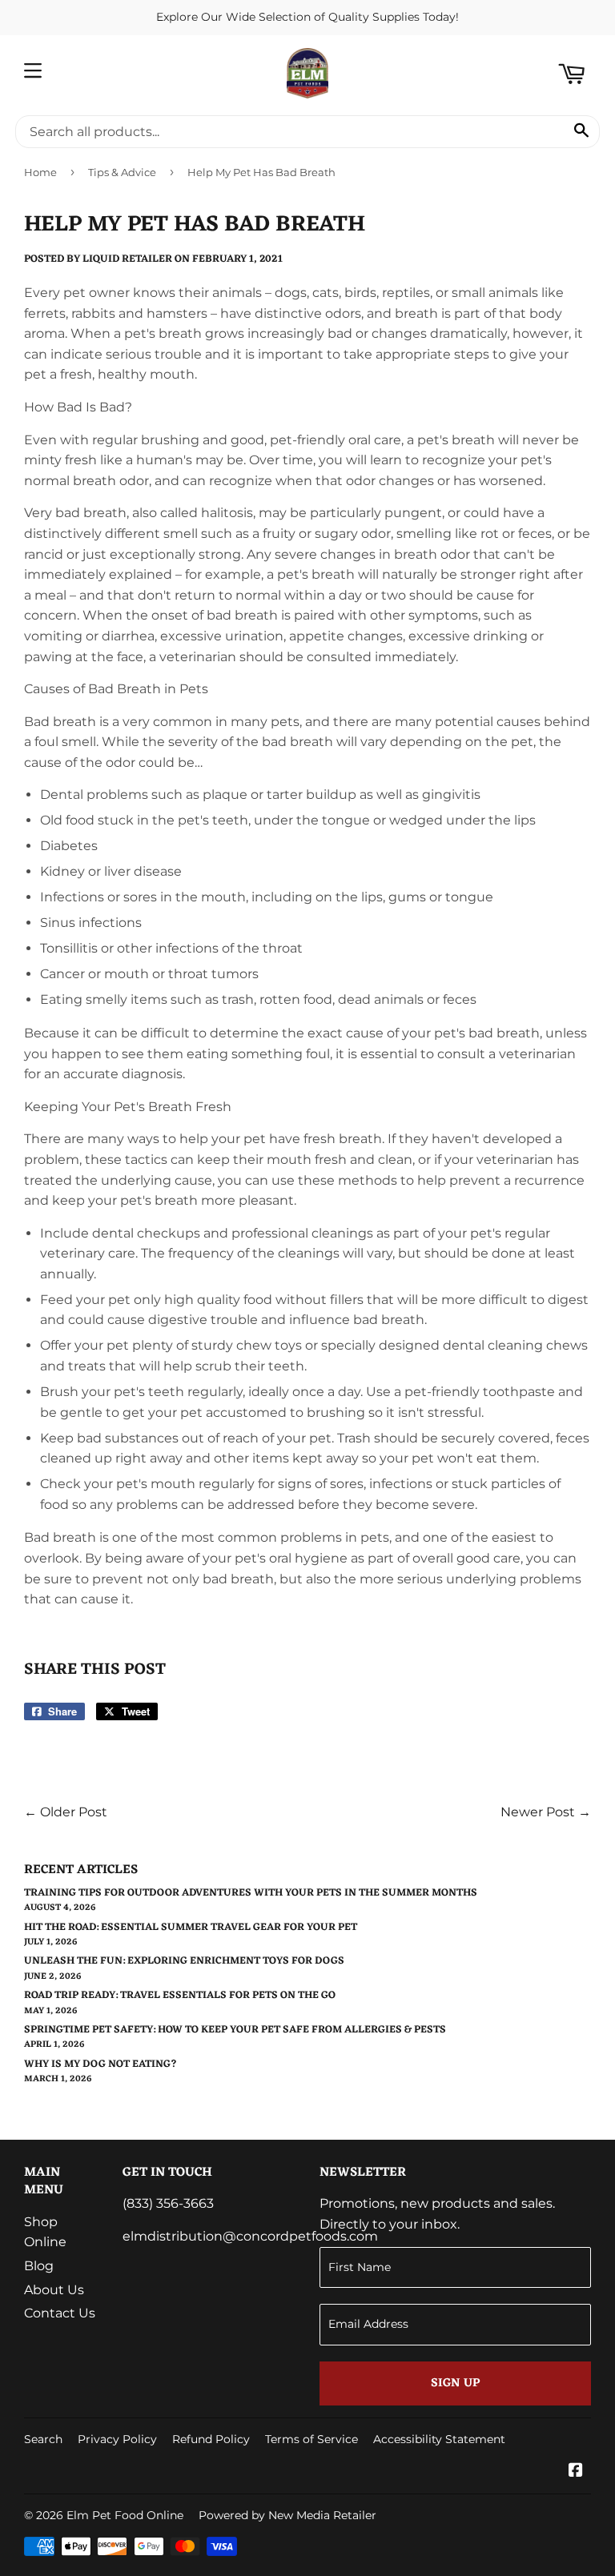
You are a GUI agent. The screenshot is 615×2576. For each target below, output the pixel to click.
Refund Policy (211, 2439)
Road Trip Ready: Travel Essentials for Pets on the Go (180, 1995)
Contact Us (60, 2313)
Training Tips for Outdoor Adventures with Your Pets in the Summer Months (251, 1893)
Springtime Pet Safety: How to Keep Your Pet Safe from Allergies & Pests (235, 2030)
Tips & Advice (122, 172)
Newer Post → (546, 1812)
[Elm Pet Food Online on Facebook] (576, 2472)
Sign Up (455, 2383)
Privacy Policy (117, 2439)
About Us (54, 2290)
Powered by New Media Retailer (287, 2515)
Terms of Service (312, 2439)
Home (40, 172)
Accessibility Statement (439, 2439)
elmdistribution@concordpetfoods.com (250, 2236)
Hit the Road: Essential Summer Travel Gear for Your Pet (191, 1927)
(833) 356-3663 (168, 2203)
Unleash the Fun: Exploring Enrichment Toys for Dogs (184, 1961)
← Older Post (66, 1812)
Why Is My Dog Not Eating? (100, 2064)
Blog (39, 2266)
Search (43, 2439)
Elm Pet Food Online (125, 2515)
